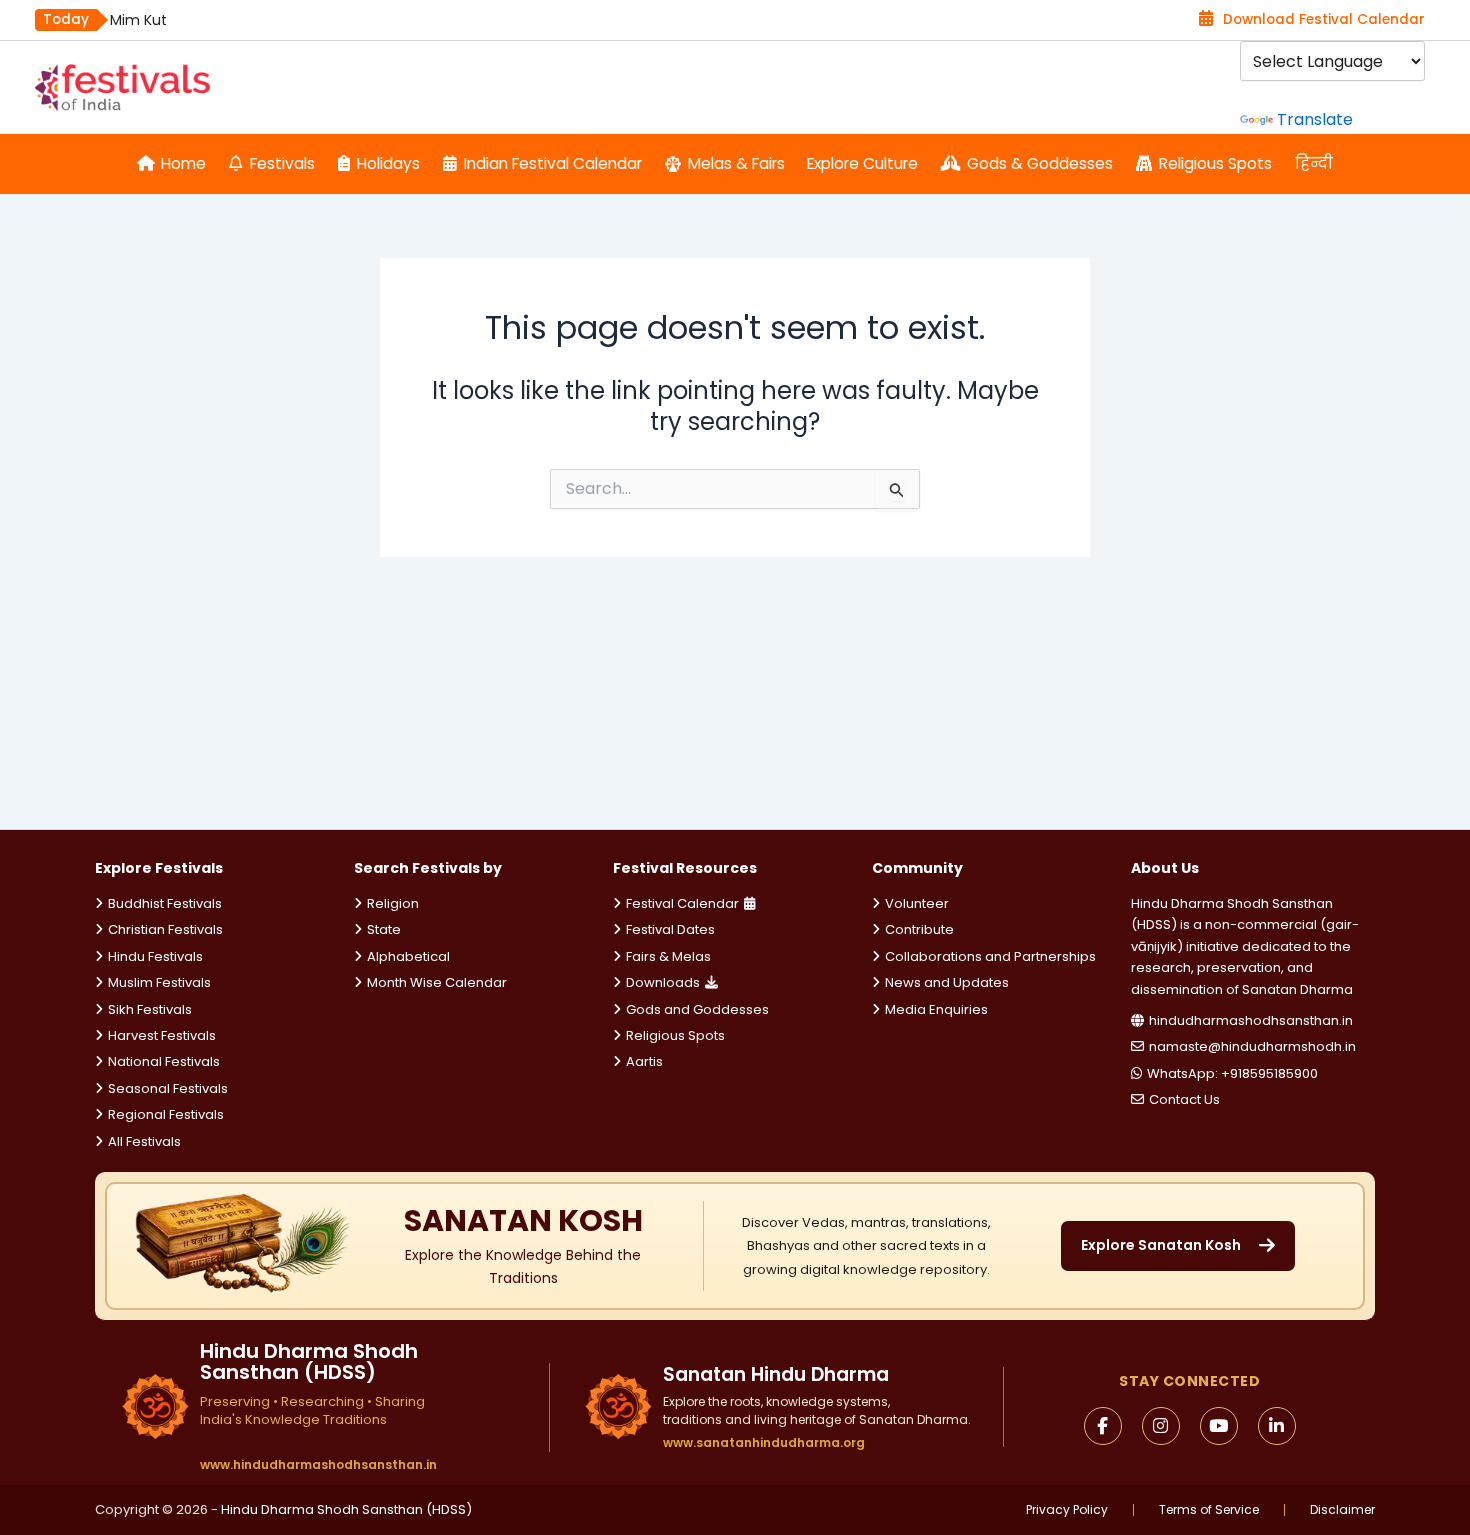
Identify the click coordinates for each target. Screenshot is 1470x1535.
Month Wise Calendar (437, 982)
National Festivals (164, 1061)
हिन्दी (1314, 163)
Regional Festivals (166, 1114)
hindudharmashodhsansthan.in (1251, 1020)
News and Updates (947, 982)
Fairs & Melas (668, 956)
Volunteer (917, 903)
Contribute (919, 929)
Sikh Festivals (150, 1009)
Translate (1315, 119)
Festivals (282, 163)
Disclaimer (1342, 1510)
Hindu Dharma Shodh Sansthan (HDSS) (346, 1509)
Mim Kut (138, 20)
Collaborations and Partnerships (990, 956)
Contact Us (1184, 1099)
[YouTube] (1219, 1426)
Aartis (644, 1061)
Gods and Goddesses (697, 1009)
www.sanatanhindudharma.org (764, 1442)
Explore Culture (862, 163)
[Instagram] (1161, 1426)
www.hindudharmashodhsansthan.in (318, 1465)
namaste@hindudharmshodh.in (1252, 1046)
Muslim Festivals (159, 982)
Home (183, 163)
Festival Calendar (682, 903)
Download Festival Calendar (1324, 19)
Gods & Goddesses (1040, 163)
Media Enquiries (936, 1009)
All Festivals (144, 1141)
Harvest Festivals (162, 1035)
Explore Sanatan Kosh (1161, 1245)
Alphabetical (408, 956)
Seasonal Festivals (168, 1088)
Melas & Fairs (736, 163)
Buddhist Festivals (165, 903)
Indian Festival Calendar (553, 163)
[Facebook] (1103, 1426)
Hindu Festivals (155, 956)
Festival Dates (670, 929)
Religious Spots (1215, 163)
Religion (393, 903)
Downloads (663, 982)
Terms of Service (1209, 1510)
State (384, 929)
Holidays (388, 163)
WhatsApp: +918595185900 (1232, 1073)
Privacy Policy (1067, 1510)
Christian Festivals (165, 929)
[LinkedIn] (1277, 1426)
